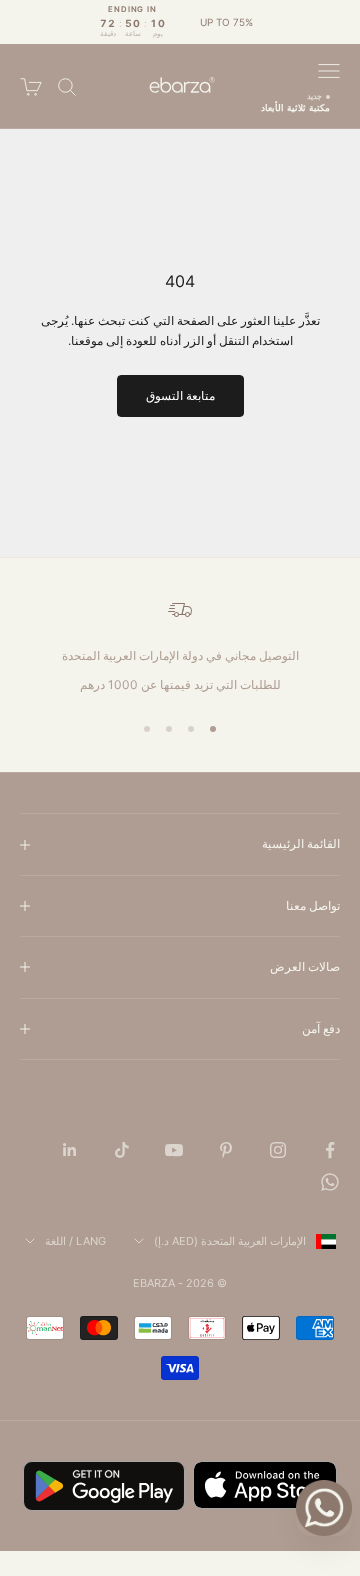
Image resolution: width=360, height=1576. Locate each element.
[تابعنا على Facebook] (330, 1150)
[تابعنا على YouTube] (174, 1150)
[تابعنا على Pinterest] (226, 1150)
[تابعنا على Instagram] (278, 1150)
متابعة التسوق (180, 395)
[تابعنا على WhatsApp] (330, 1182)
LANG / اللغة (75, 1241)
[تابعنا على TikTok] (122, 1150)
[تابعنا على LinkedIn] (70, 1150)
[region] (180, 646)
